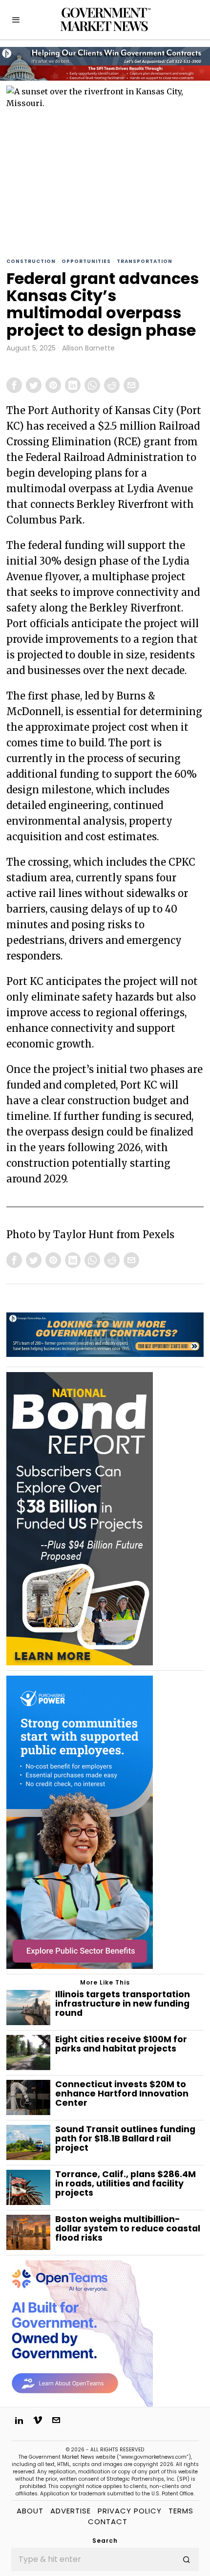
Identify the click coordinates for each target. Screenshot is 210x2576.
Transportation (145, 261)
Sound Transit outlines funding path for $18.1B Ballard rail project (125, 2139)
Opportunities (86, 261)
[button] (187, 2559)
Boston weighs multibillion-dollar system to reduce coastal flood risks (128, 2229)
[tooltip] (14, 385)
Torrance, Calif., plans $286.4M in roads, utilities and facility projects (126, 2184)
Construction (31, 261)
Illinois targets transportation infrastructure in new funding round (123, 2004)
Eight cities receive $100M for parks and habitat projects (121, 2044)
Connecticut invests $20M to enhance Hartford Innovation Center (122, 2094)
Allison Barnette (88, 348)
